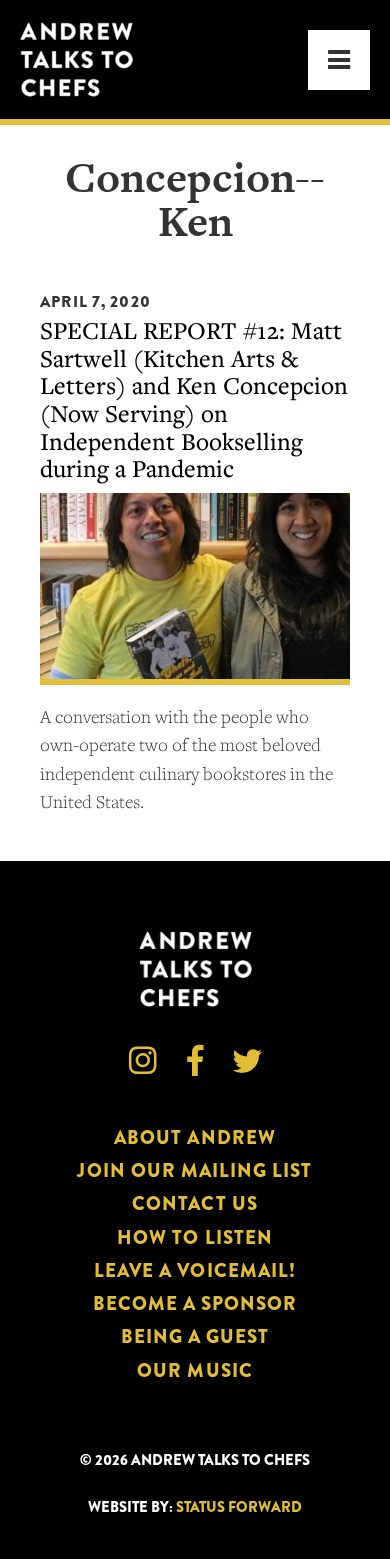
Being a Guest (195, 1336)
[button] (339, 60)
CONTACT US (194, 1203)
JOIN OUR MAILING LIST (194, 1170)
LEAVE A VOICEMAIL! (195, 1270)
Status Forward (239, 1507)
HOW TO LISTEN (195, 1237)
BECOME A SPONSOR (195, 1303)
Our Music (194, 1370)
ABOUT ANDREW (195, 1137)
